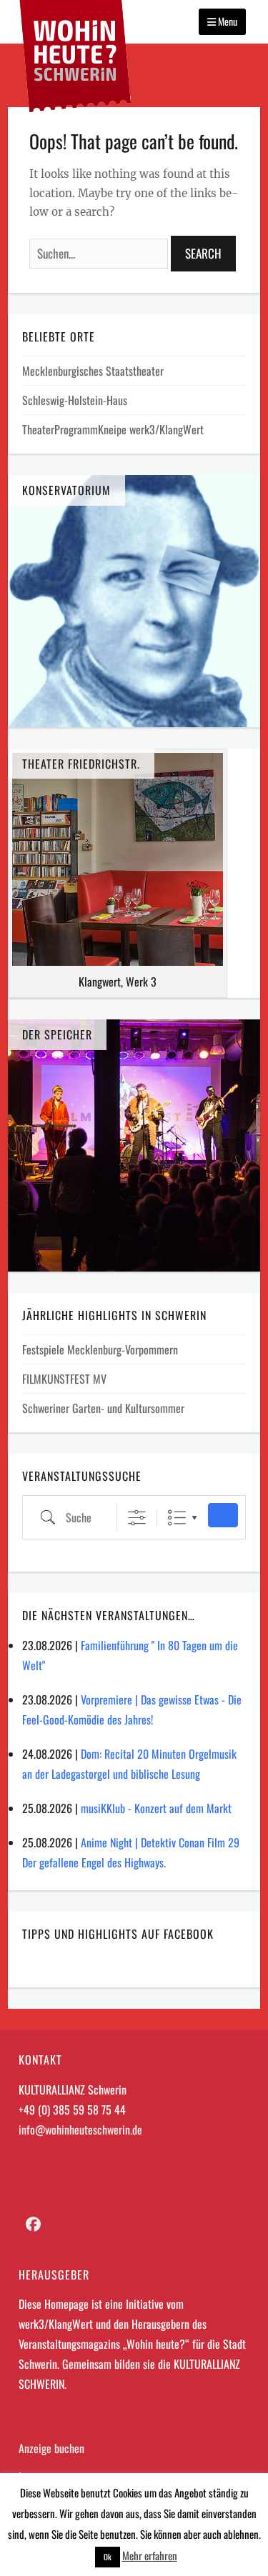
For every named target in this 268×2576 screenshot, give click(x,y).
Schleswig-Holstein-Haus (75, 400)
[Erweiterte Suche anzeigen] (137, 1518)
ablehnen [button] (241, 2534)
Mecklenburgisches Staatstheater (93, 371)
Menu (227, 21)
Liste (177, 1518)
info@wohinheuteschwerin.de (80, 2130)
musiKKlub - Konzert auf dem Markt (156, 1808)
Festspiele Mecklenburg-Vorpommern (100, 1349)
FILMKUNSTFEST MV (64, 1379)
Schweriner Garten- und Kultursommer (103, 1408)
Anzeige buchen (51, 2448)
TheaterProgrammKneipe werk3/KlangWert (113, 429)
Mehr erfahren (150, 2555)
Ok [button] (108, 2557)
